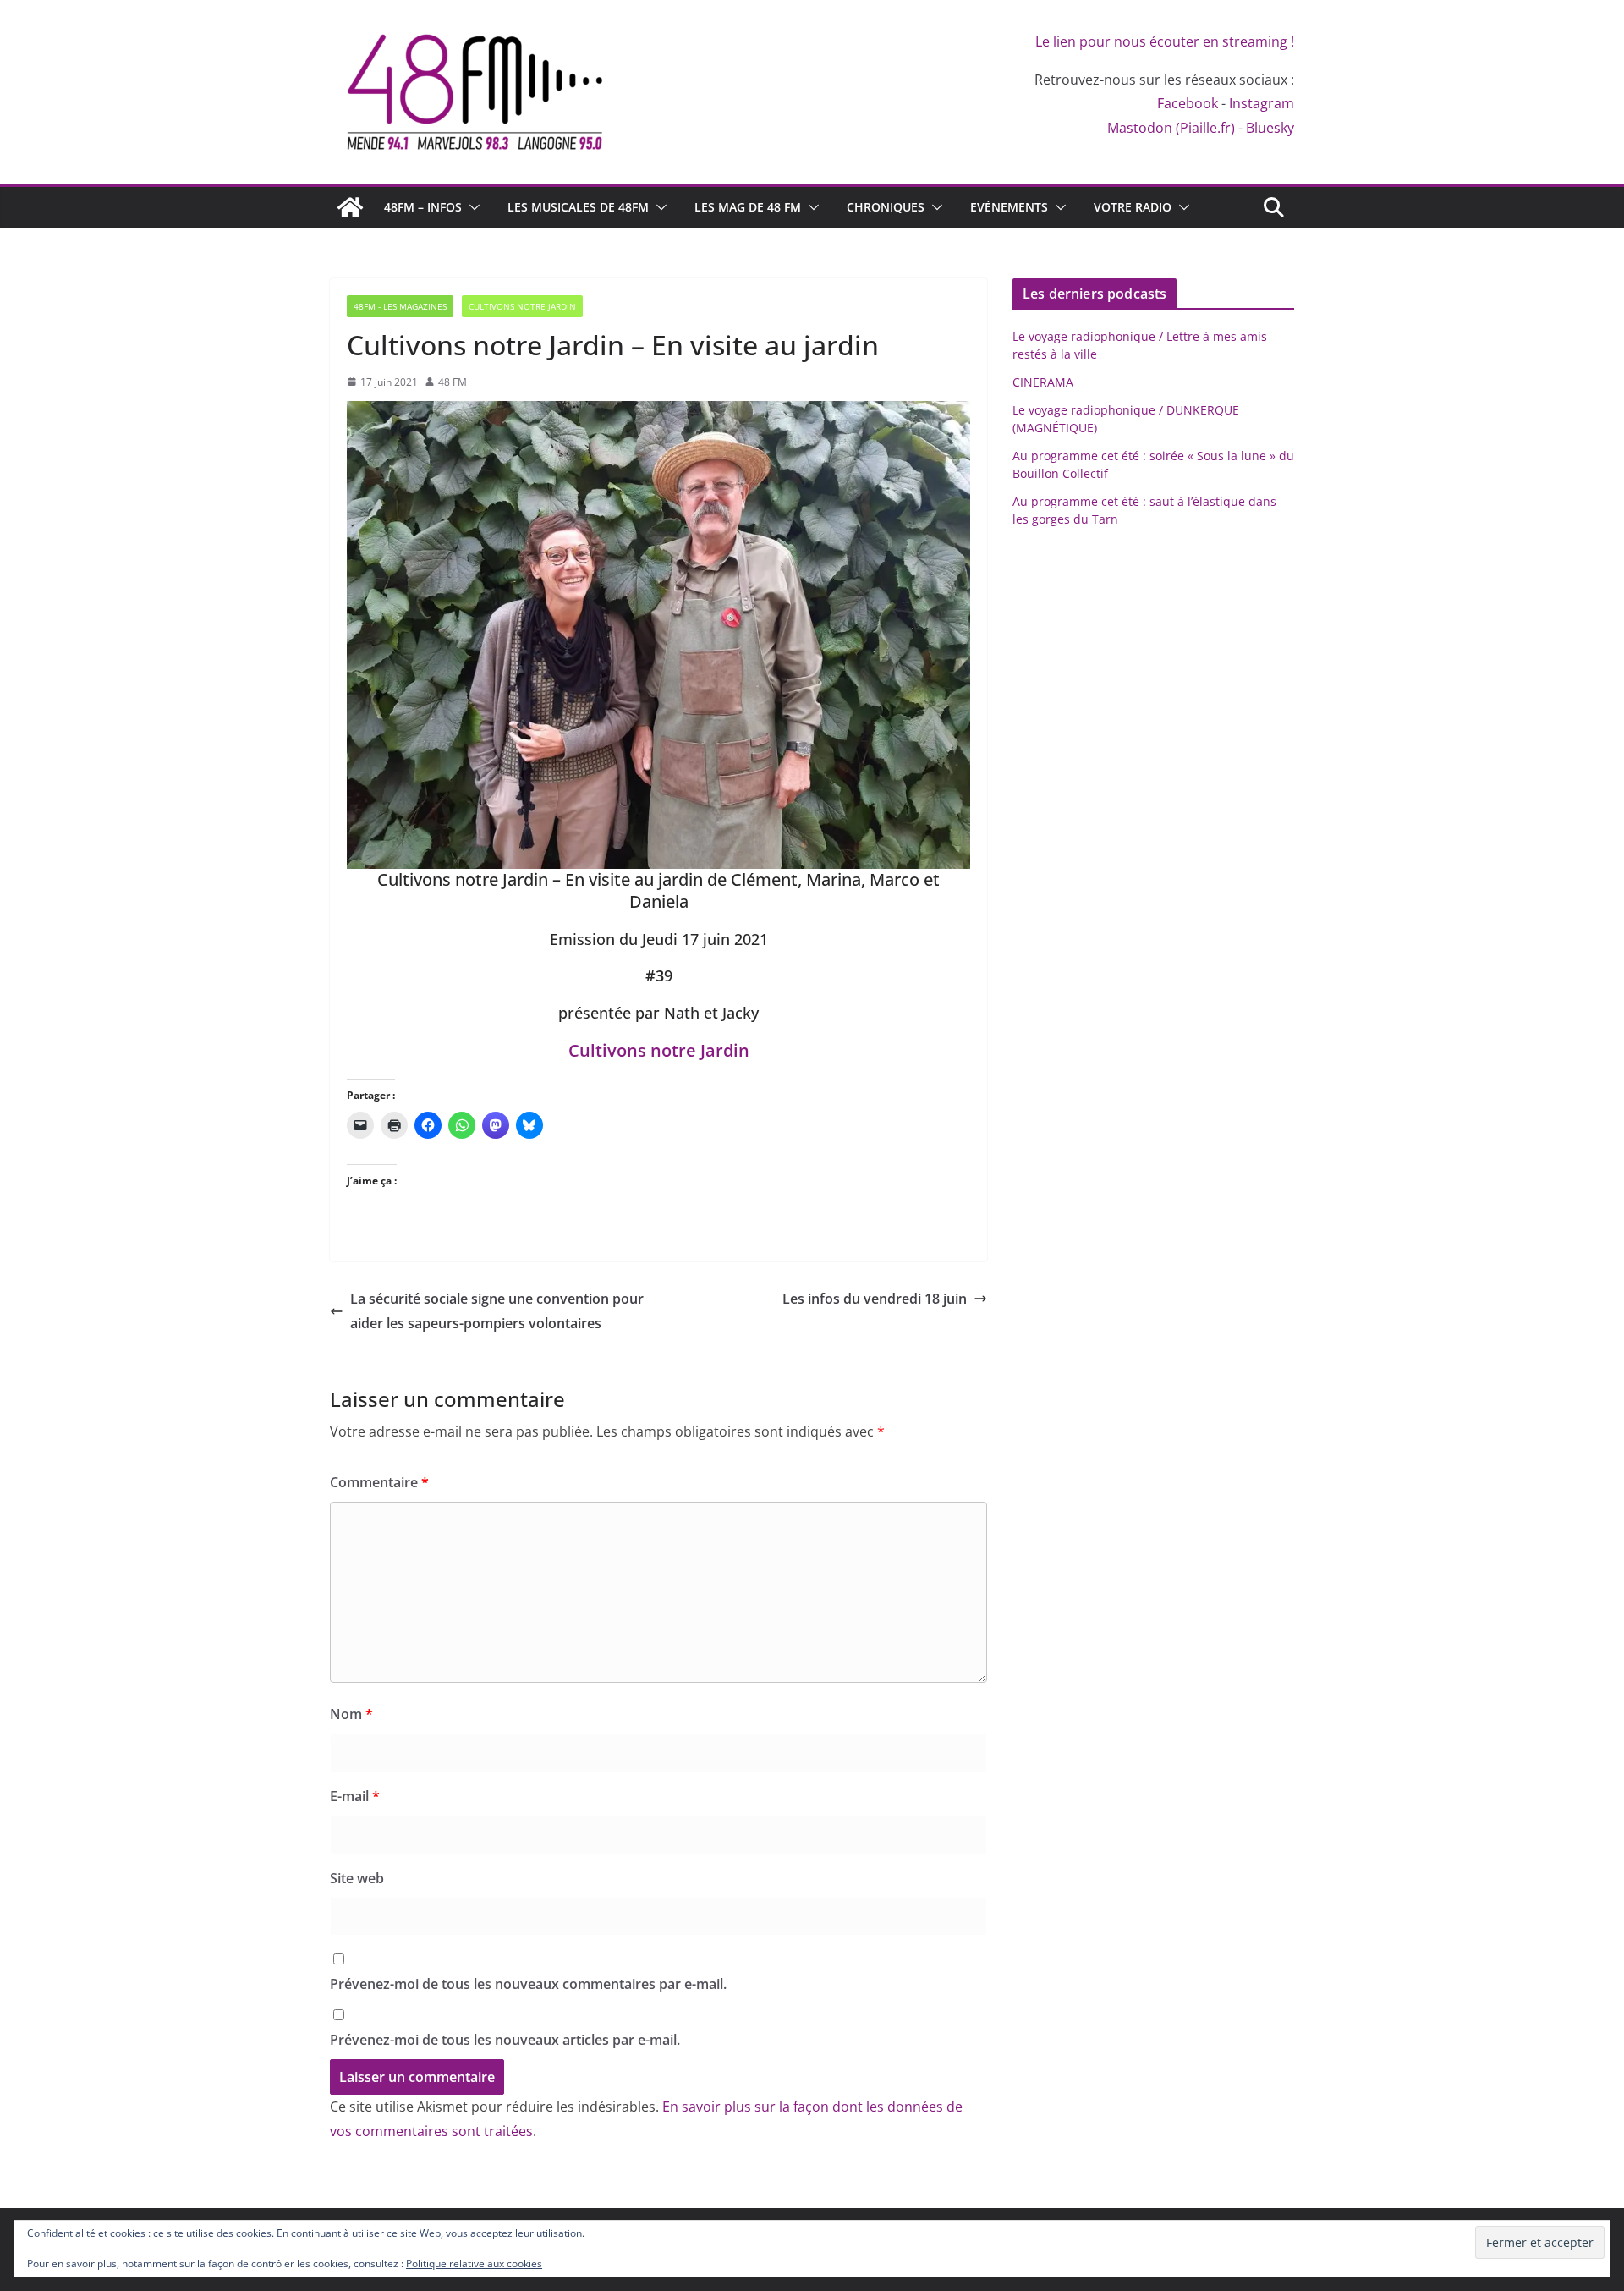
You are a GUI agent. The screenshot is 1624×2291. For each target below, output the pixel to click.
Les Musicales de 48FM (578, 207)
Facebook (1188, 103)
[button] (471, 207)
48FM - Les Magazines (400, 306)
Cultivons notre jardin (522, 306)
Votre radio (1133, 207)
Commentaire (379, 1482)
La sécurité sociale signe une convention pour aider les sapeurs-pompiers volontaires (497, 1311)
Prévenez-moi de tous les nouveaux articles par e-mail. (505, 2040)
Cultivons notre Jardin (659, 1050)
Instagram (1262, 103)
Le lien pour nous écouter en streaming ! (1165, 41)
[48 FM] (350, 207)
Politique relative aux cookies (474, 2264)
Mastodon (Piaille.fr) (1171, 128)
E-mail (355, 1796)
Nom (351, 1714)
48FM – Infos (423, 207)
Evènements (1009, 207)
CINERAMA (1043, 382)
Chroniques (886, 207)
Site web (357, 1878)
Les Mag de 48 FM (748, 207)
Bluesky (1270, 128)
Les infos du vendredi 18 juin (875, 1299)
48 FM (453, 382)
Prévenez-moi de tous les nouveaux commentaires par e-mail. (528, 1984)
